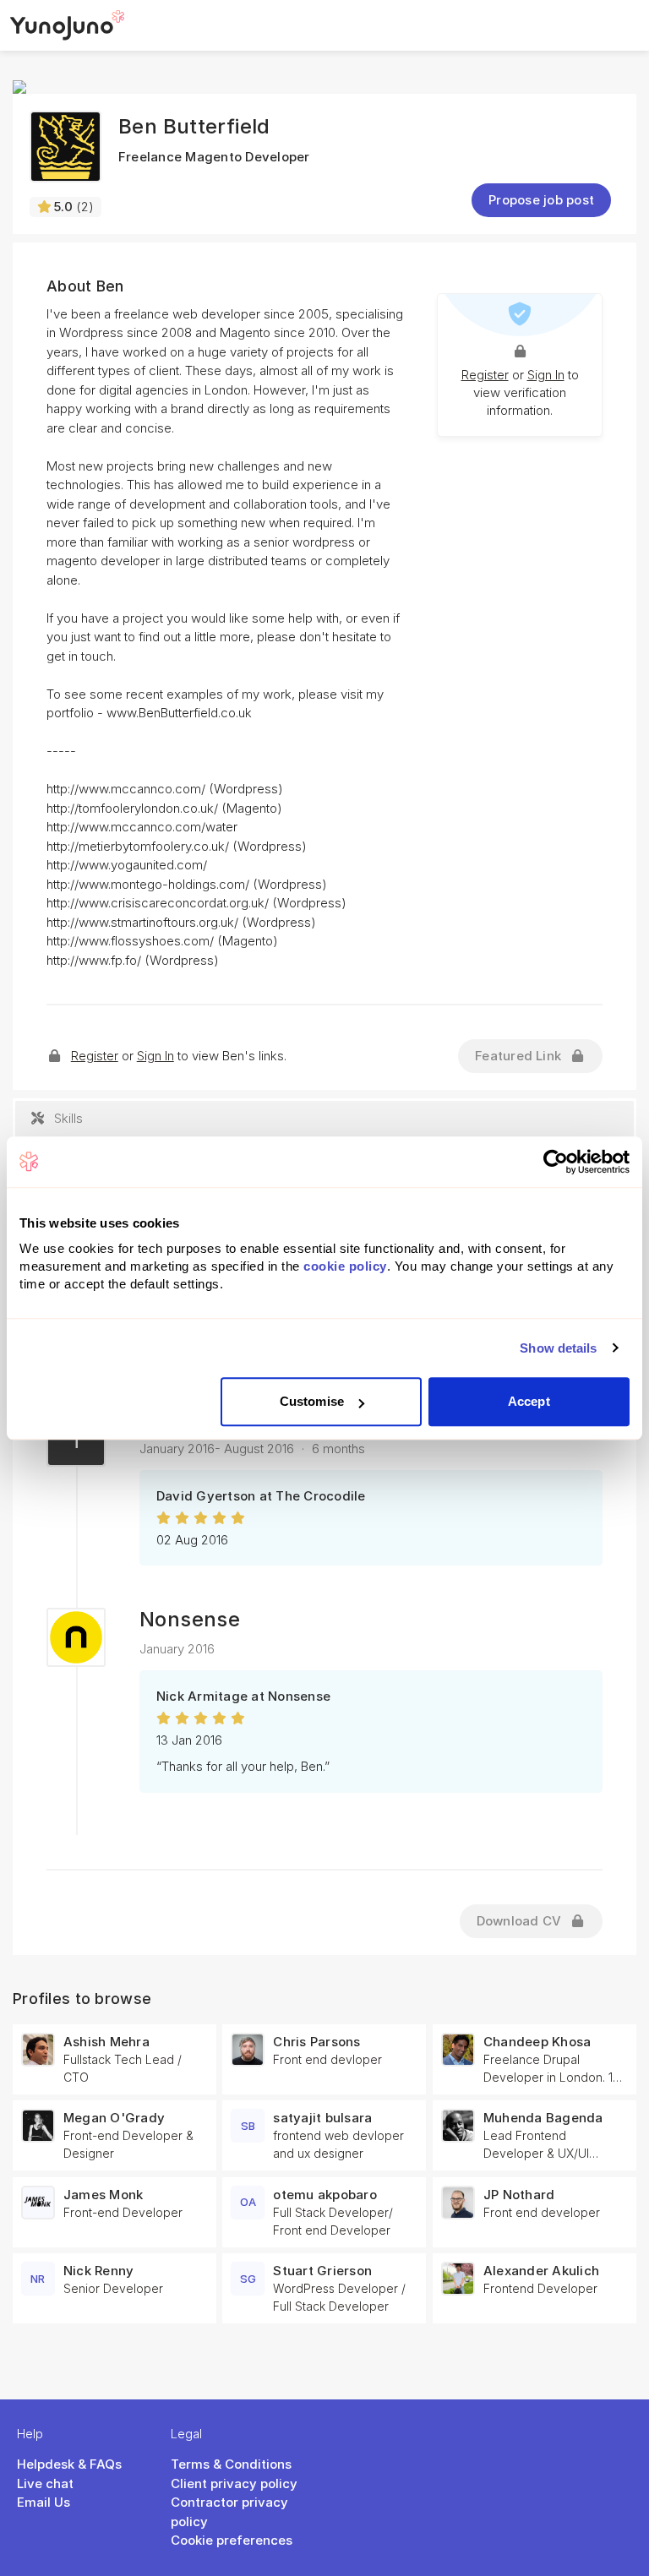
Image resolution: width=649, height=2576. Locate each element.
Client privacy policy (234, 2483)
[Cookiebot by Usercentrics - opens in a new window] (556, 1162)
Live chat (45, 2483)
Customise (312, 1401)
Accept (529, 1401)
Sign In (546, 375)
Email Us (44, 2502)
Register (485, 375)
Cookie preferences (232, 2540)
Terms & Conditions (231, 2464)
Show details (558, 1348)
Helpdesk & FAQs (69, 2464)
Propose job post (541, 200)
